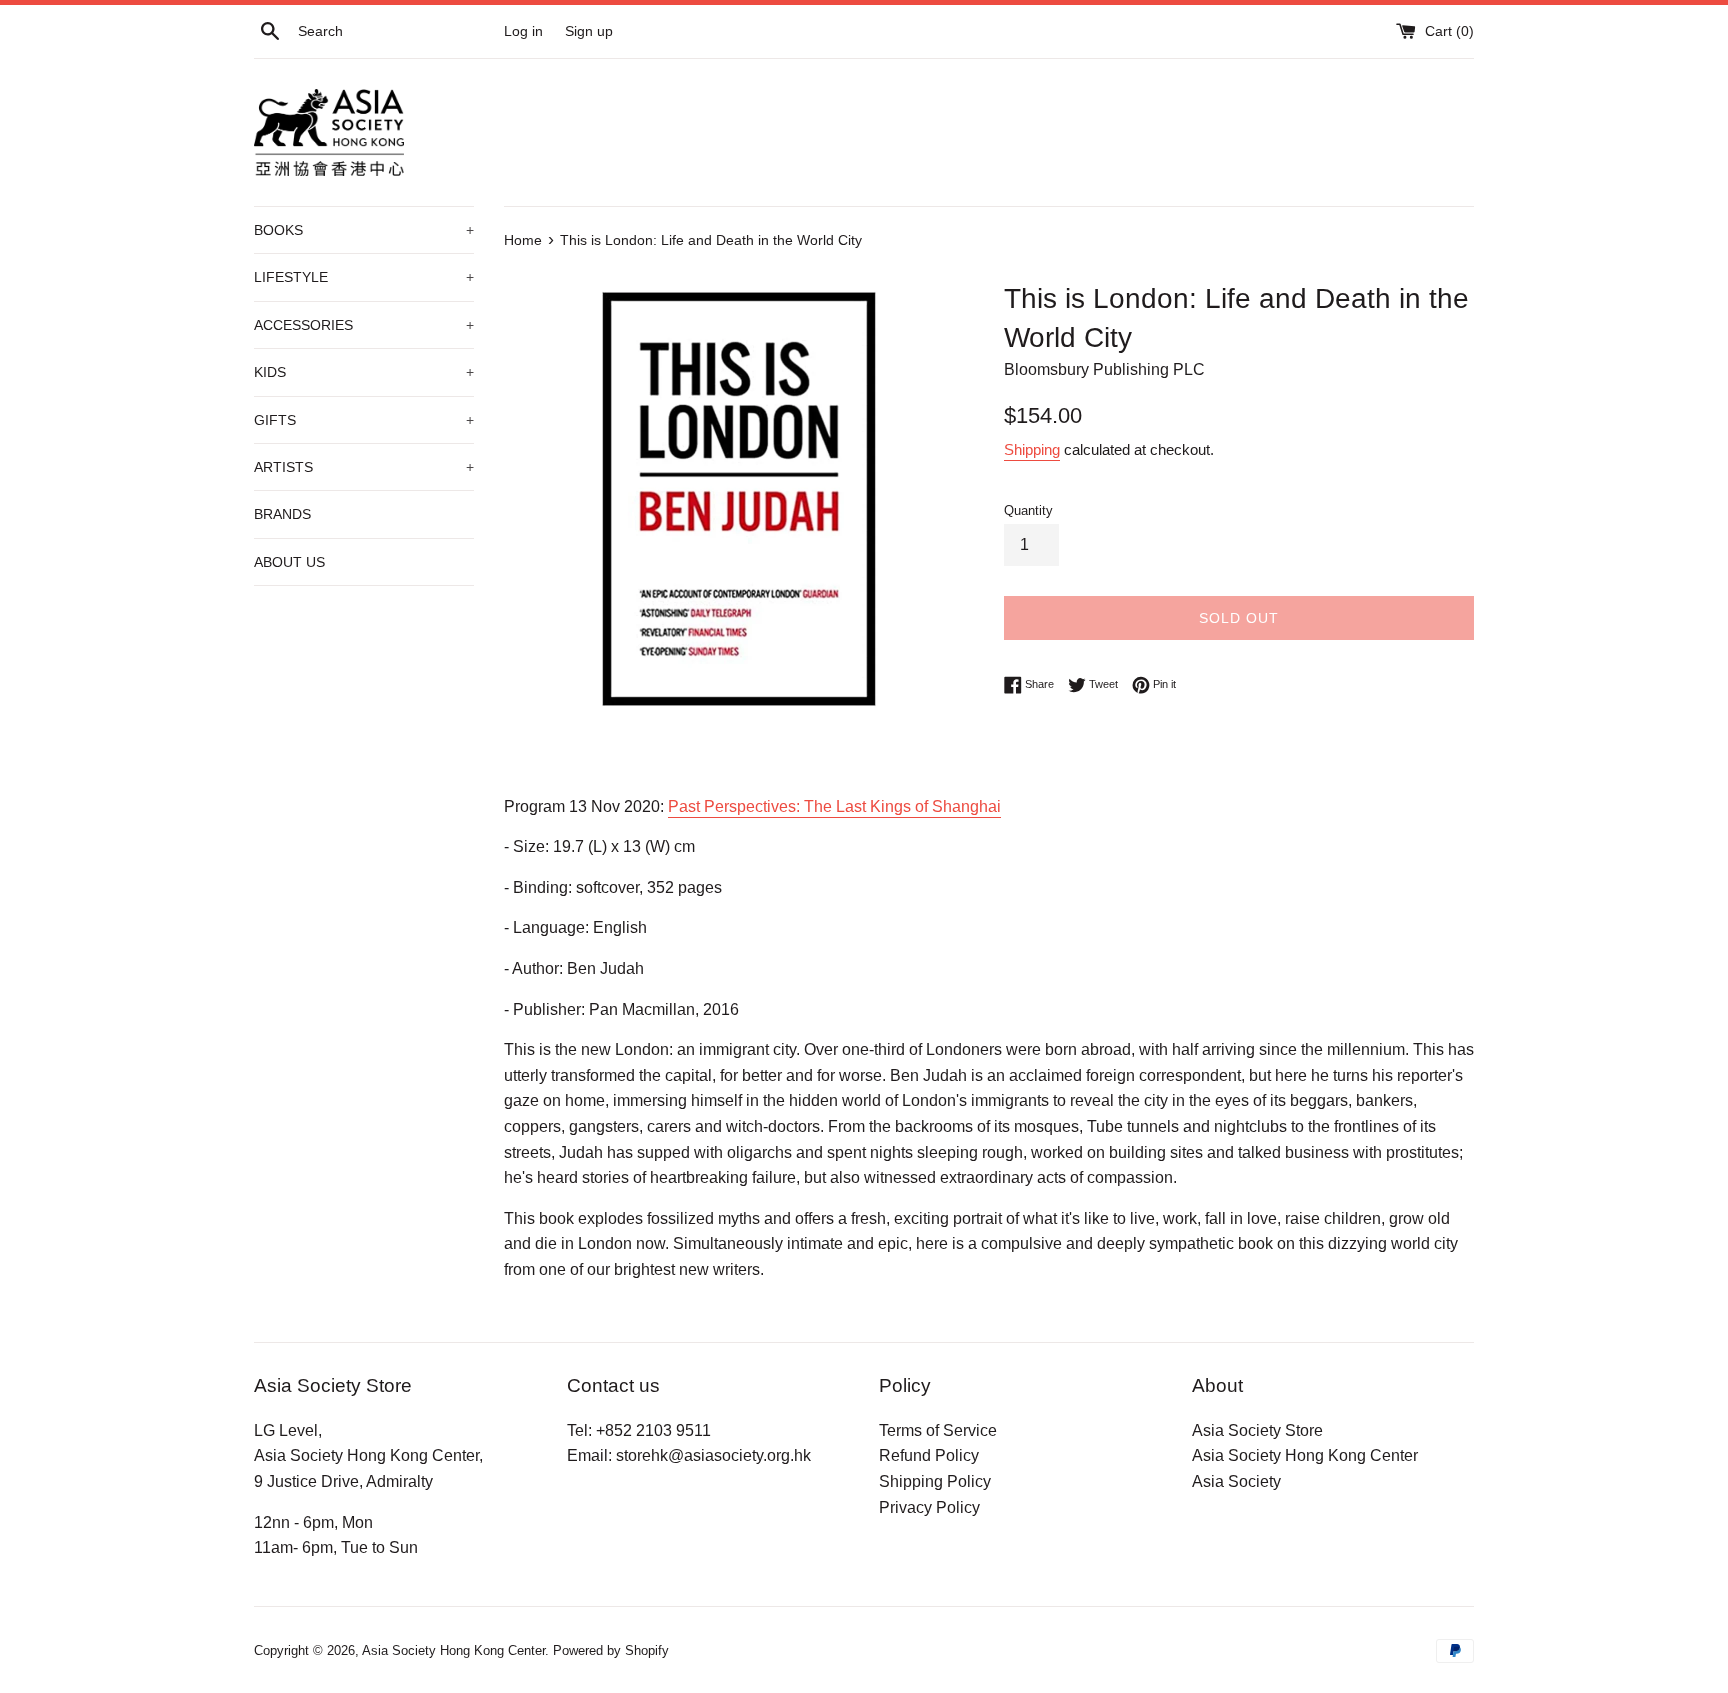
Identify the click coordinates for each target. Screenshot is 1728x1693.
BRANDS (282, 514)
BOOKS (364, 230)
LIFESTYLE (364, 277)
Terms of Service (938, 1430)
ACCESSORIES (364, 325)
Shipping (1032, 449)
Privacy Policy (929, 1507)
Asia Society (1236, 1481)
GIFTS (364, 420)
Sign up (589, 31)
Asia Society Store (1257, 1430)
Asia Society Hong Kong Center (1305, 1455)
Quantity (1028, 510)
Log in (523, 31)
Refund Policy (929, 1455)
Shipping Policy (935, 1481)
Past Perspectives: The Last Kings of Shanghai (834, 806)
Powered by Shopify (611, 1650)
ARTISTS (364, 467)
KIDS (364, 372)
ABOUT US (289, 562)
